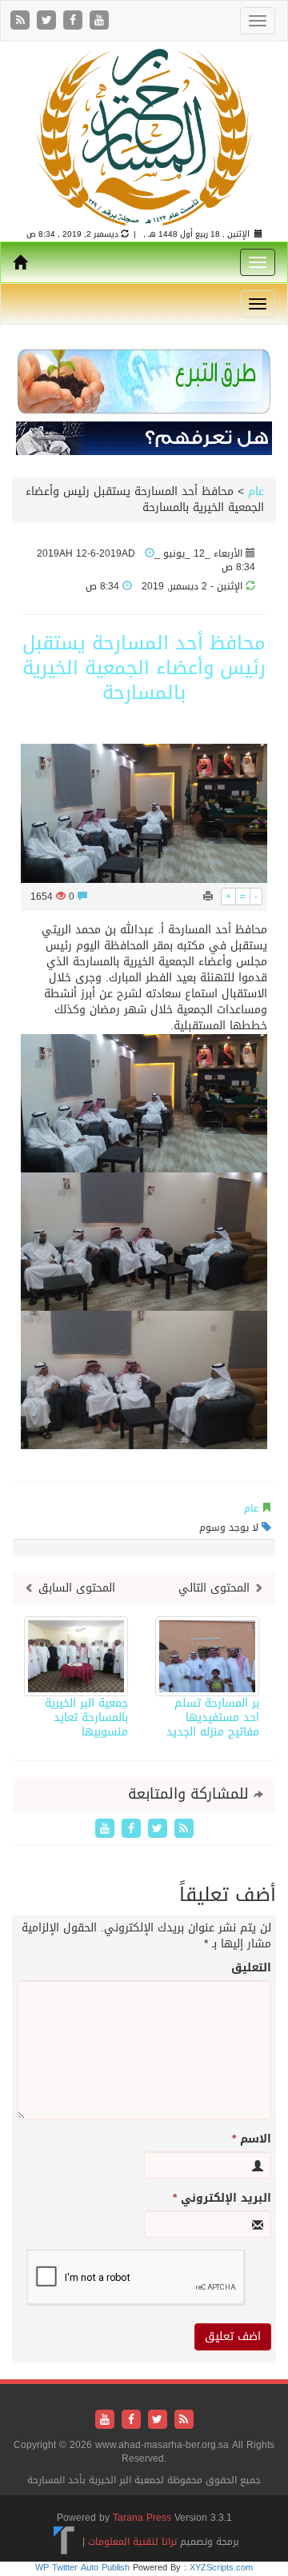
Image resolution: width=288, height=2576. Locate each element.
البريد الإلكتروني (222, 2199)
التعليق (251, 1968)
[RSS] (22, 21)
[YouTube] (99, 21)
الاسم (252, 2139)
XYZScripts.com (221, 2568)
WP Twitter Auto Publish (82, 2568)
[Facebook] (75, 21)
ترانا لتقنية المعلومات (132, 2541)
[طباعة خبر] (208, 897)
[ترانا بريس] (64, 2541)
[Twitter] (48, 21)
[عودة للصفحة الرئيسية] (144, 136)
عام (256, 491)
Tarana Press (142, 2518)
